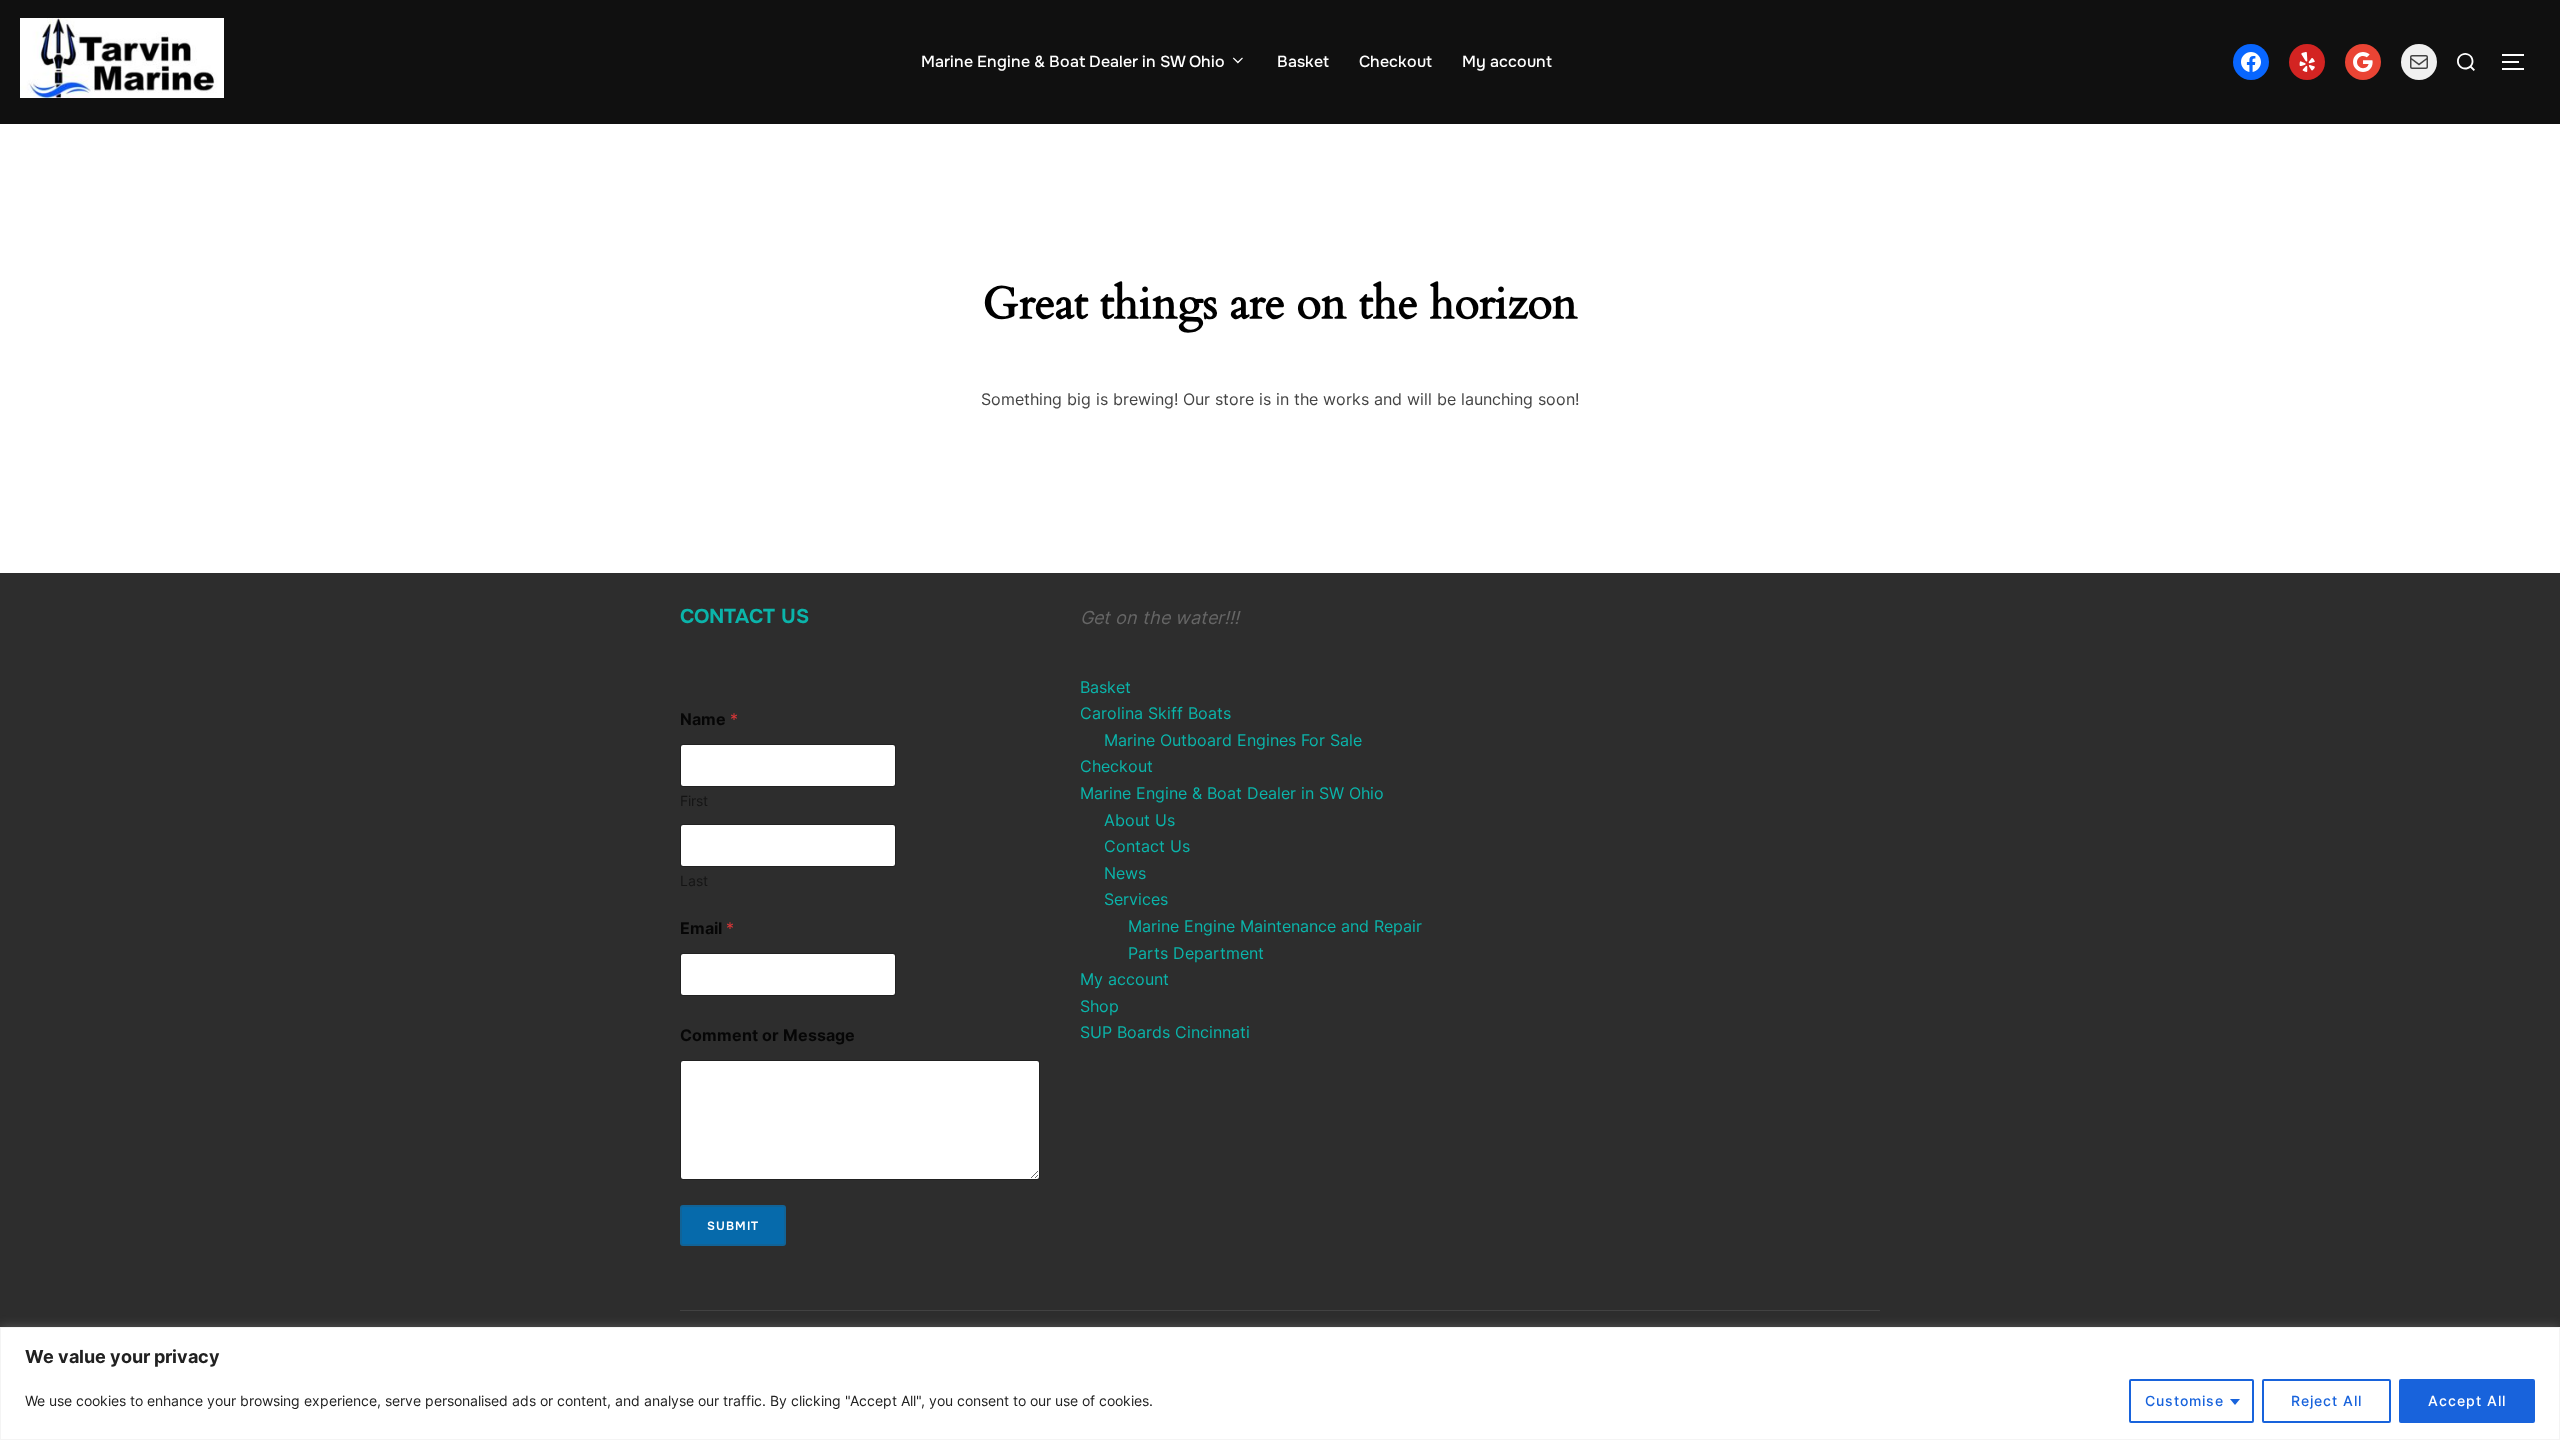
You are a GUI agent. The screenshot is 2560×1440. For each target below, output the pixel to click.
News (1125, 873)
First (694, 800)
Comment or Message (767, 1035)
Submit (733, 1226)
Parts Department (1196, 953)
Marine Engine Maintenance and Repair (1275, 926)
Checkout (1395, 61)
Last (694, 880)
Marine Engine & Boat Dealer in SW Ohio (1073, 61)
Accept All (2467, 1400)
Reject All (2326, 1400)
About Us (1139, 820)
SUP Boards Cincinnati (1165, 1032)
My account (1507, 61)
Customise (2184, 1400)
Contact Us (744, 616)
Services (1136, 899)
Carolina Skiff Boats (1155, 713)
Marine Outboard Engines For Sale (1233, 740)
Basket (1303, 61)
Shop (1099, 1006)
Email (707, 928)
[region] (1280, 1383)
